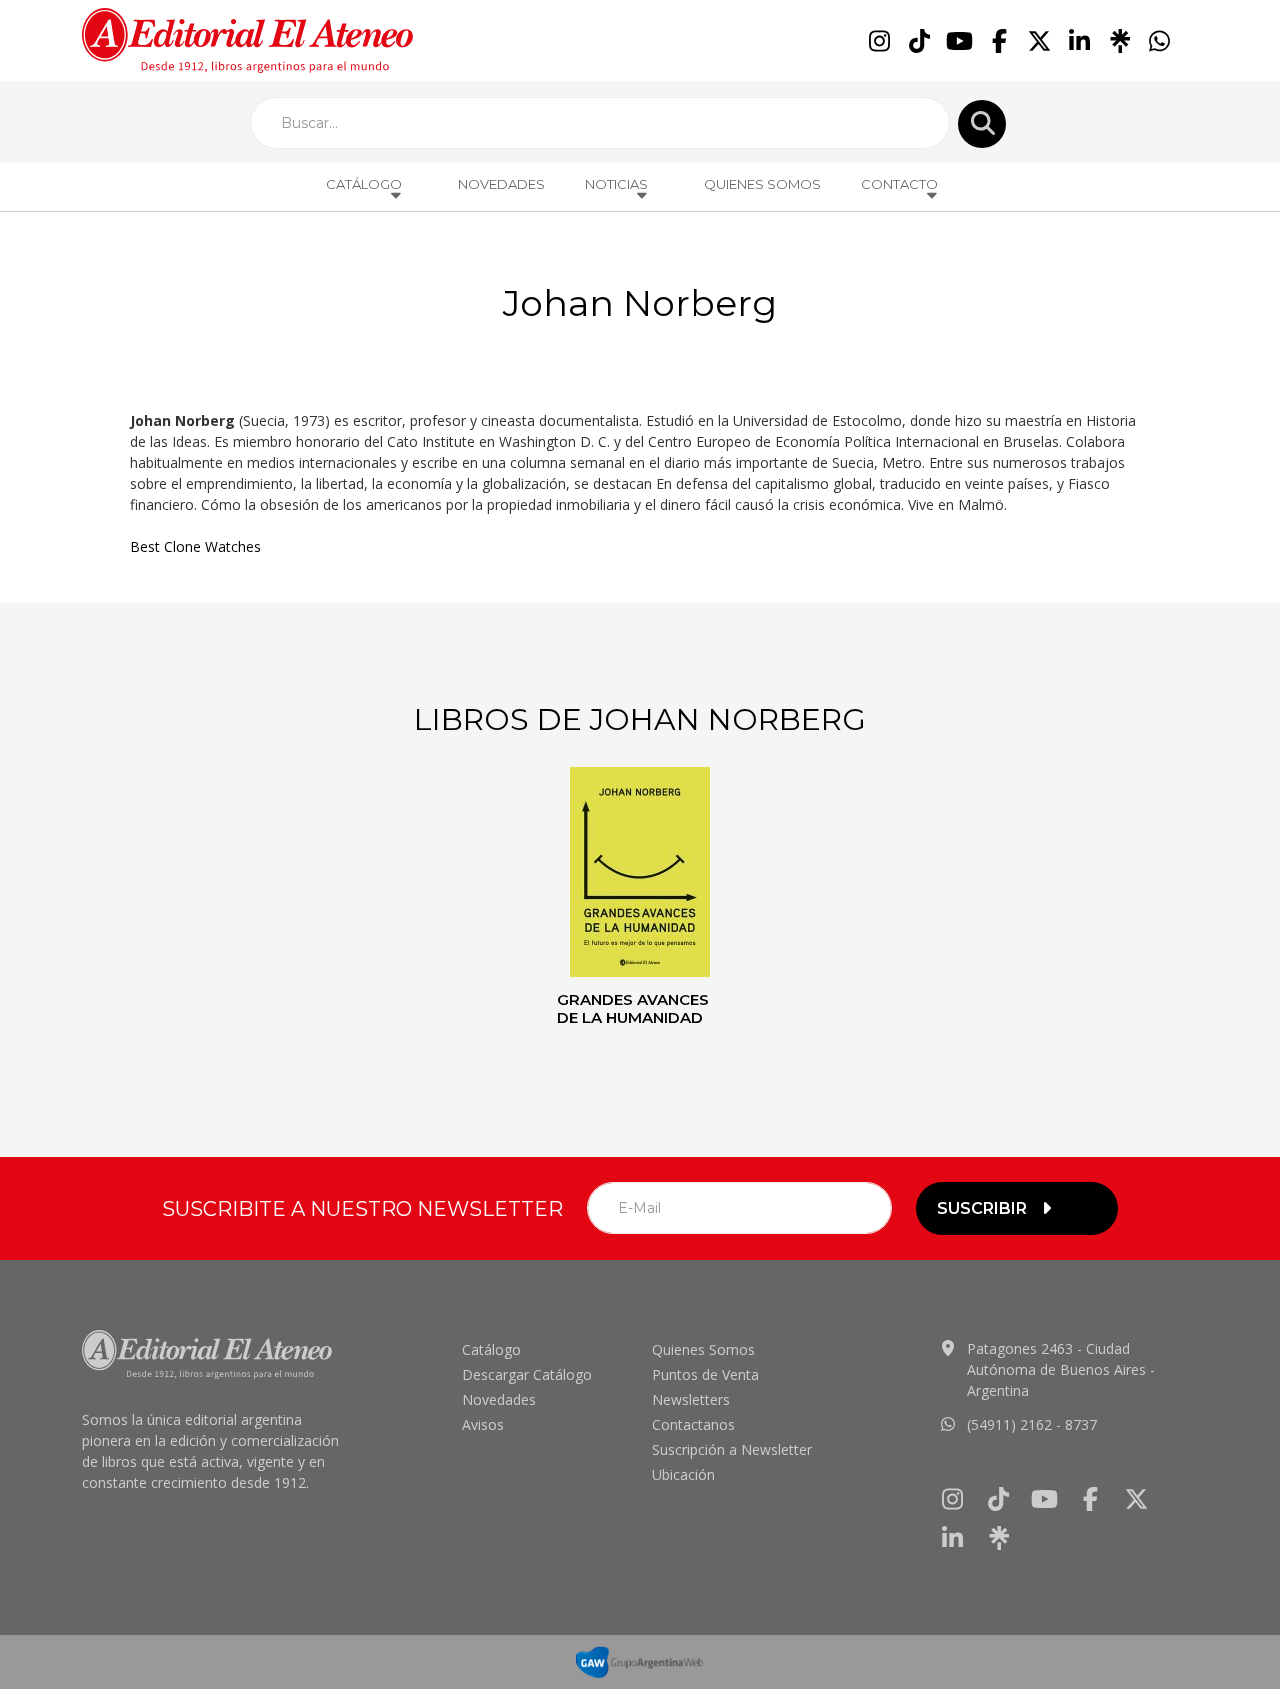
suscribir (982, 1208)
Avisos (483, 1424)
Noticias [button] (616, 184)
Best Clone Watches (195, 546)
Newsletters (691, 1399)
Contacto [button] (899, 184)
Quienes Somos (762, 184)
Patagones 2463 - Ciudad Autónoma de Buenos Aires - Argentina (1061, 1369)
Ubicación (683, 1474)
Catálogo (491, 1349)
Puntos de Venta (705, 1374)
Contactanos (693, 1424)
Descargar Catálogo (527, 1374)
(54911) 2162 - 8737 (1032, 1424)
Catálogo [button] (364, 184)
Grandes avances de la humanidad (633, 1008)
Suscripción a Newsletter (732, 1449)
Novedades (501, 184)
